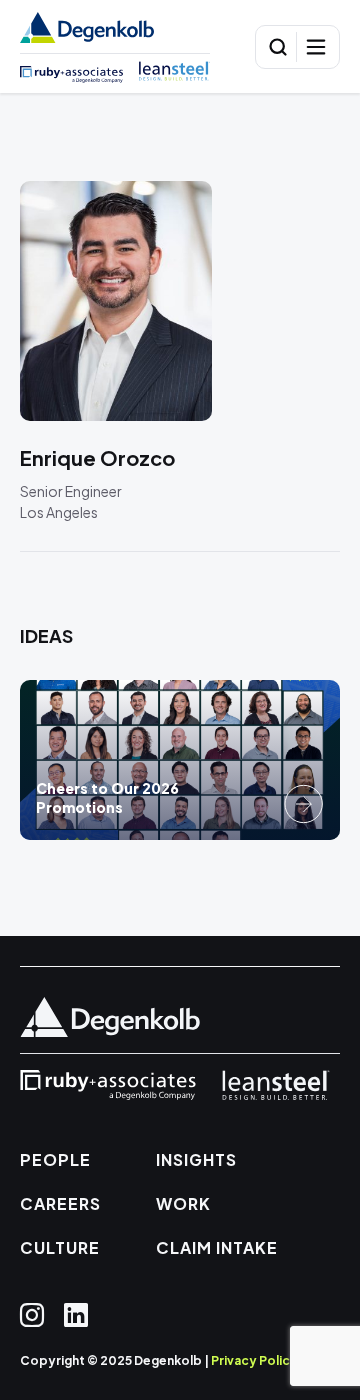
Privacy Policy (254, 1360)
